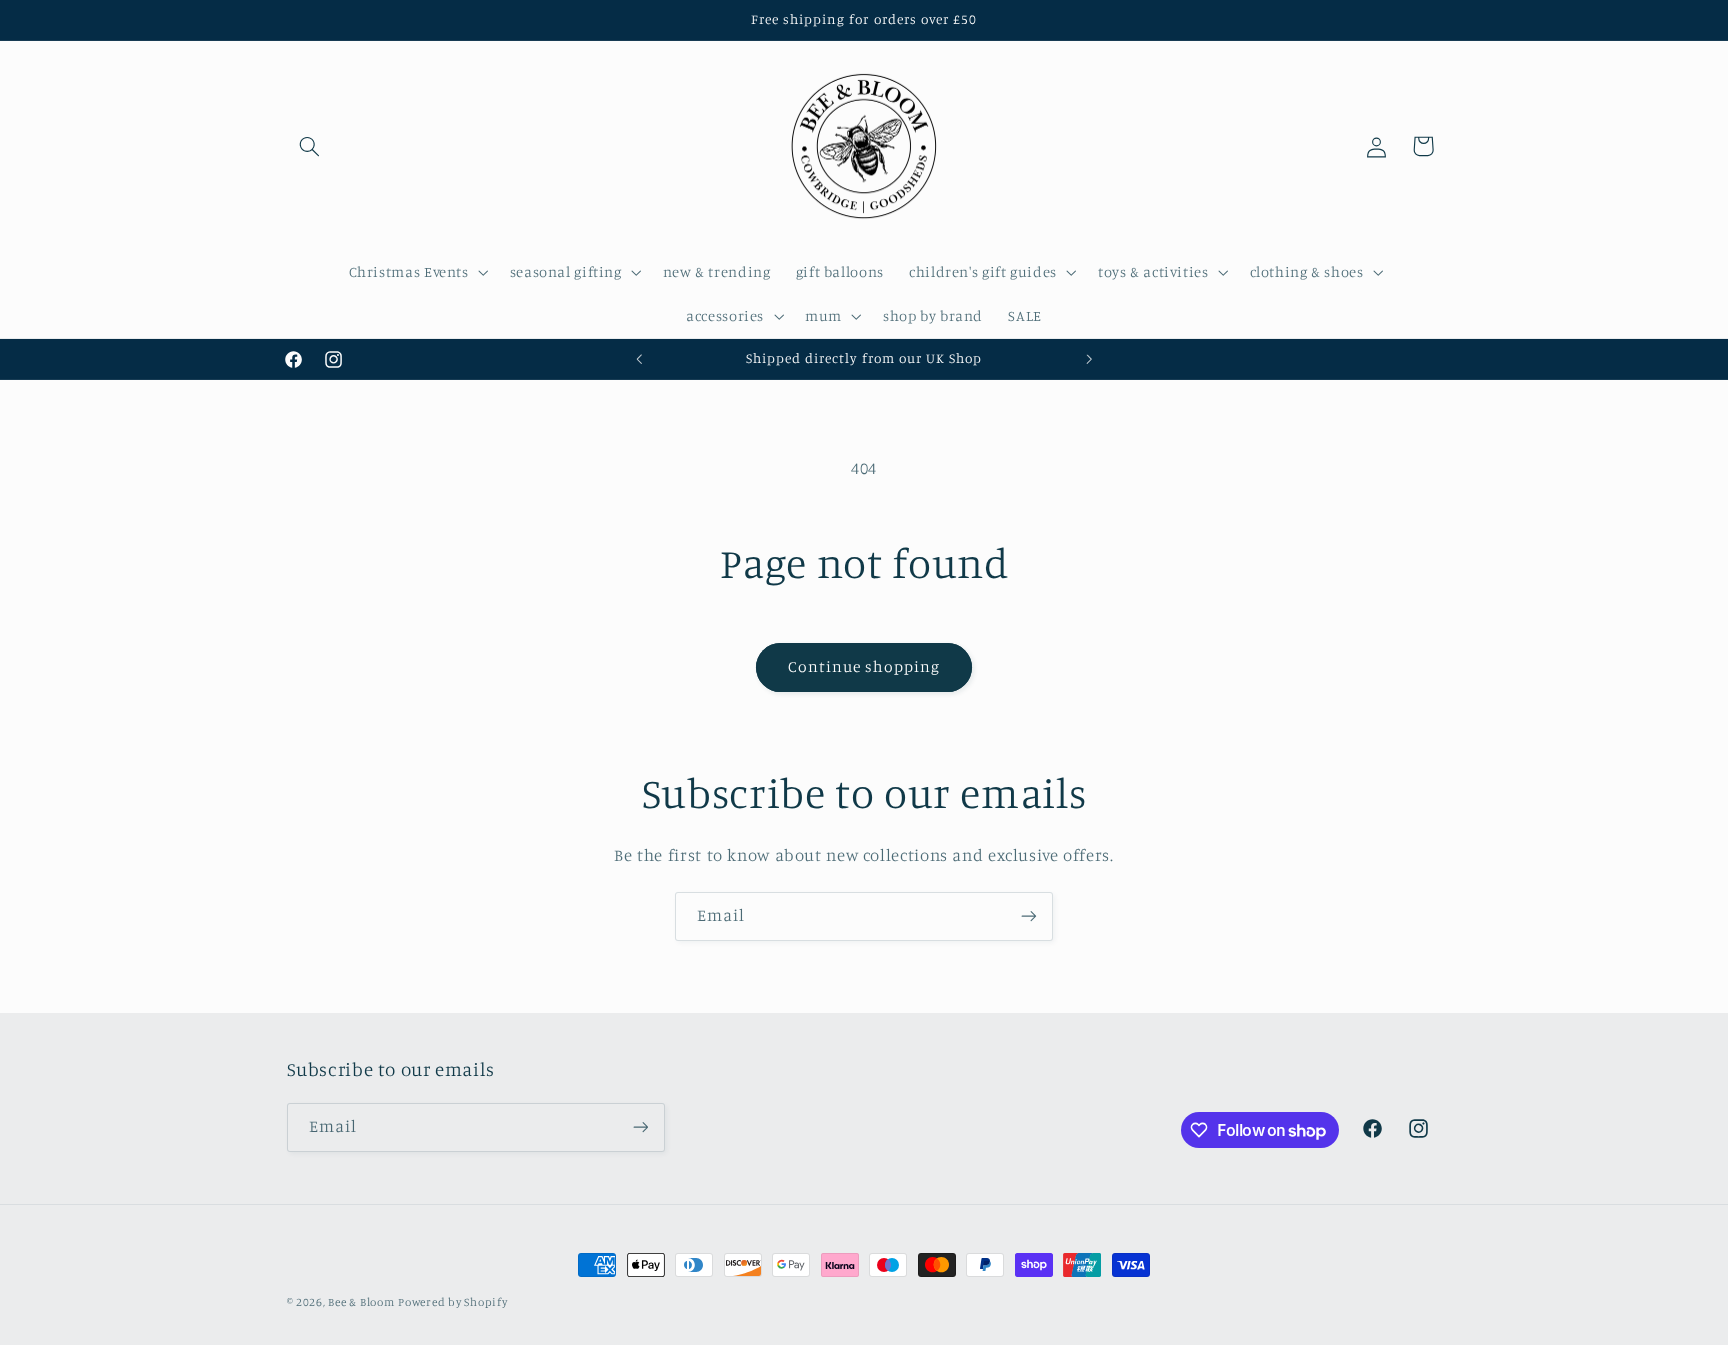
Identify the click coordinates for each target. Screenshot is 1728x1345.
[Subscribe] (1029, 916)
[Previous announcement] (639, 359)
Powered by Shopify (452, 1302)
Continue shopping (864, 666)
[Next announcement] (1089, 359)
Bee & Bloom (361, 1302)
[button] (310, 146)
